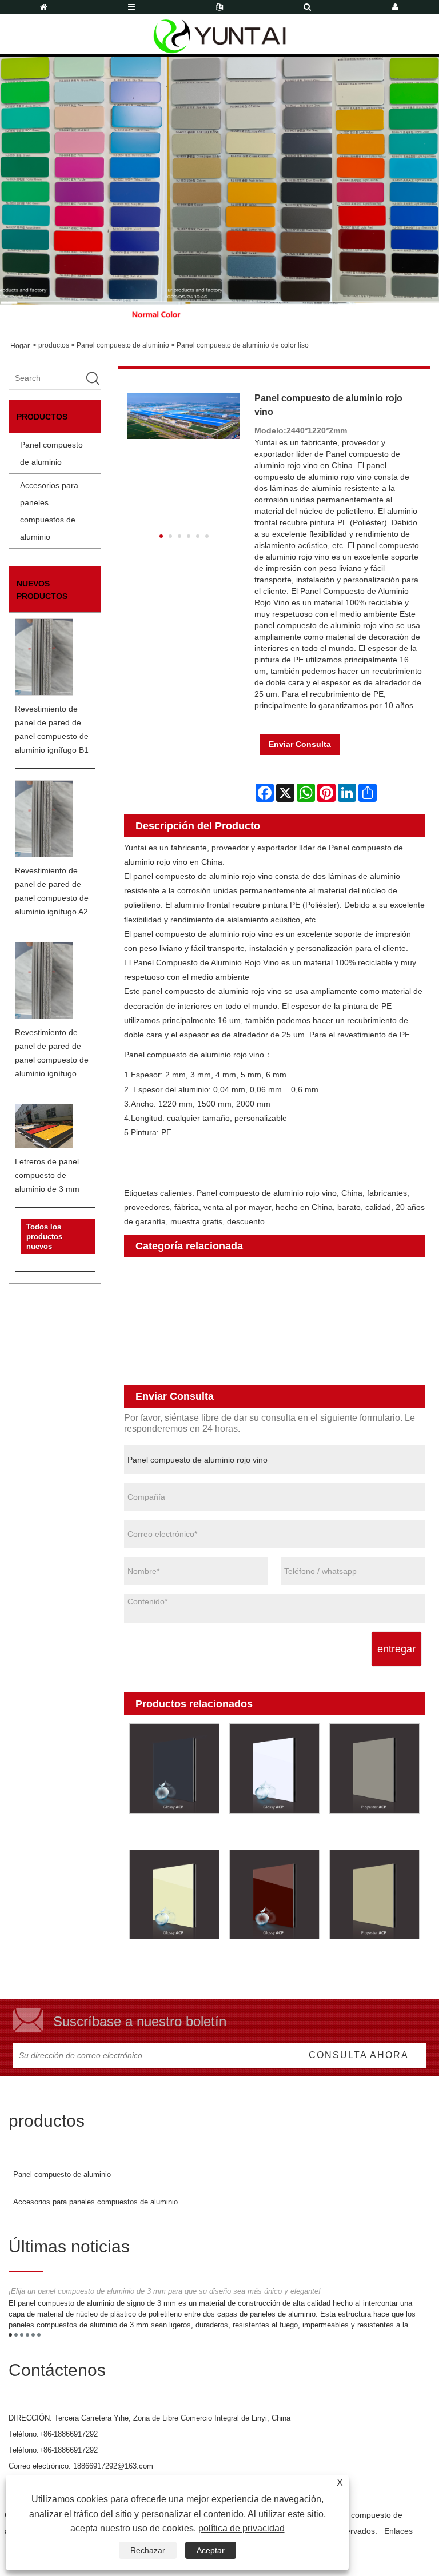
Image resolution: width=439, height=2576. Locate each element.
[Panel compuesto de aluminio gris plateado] (375, 1769)
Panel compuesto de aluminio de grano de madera (236, 1314)
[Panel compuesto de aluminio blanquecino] (174, 1894)
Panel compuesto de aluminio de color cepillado (231, 1299)
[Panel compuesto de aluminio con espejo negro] (174, 1769)
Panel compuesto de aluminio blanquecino (174, 1960)
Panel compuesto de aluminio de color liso (243, 345)
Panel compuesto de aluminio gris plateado (374, 1834)
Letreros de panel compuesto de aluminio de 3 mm (47, 1175)
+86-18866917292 (68, 2434)
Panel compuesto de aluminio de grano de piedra (233, 1329)
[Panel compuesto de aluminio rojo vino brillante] (274, 1894)
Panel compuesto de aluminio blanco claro (274, 1834)
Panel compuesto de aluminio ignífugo (210, 1345)
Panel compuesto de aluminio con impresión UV (231, 1375)
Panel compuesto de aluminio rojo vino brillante (274, 1960)
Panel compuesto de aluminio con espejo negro (174, 1834)
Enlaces (398, 2531)
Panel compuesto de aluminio (123, 345)
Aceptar (211, 2550)
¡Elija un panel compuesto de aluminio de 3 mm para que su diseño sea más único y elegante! (165, 2291)
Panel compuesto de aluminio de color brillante (229, 1269)
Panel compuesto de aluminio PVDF (205, 1360)
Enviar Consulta (300, 744)
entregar (396, 1649)
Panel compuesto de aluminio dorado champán (374, 1960)
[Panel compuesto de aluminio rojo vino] (184, 416)
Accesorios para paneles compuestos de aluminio (49, 511)
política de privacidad (242, 2528)
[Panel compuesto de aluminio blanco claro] (274, 1769)
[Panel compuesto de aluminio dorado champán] (375, 1894)
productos (54, 345)
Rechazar (148, 2550)
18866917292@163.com (113, 2466)
